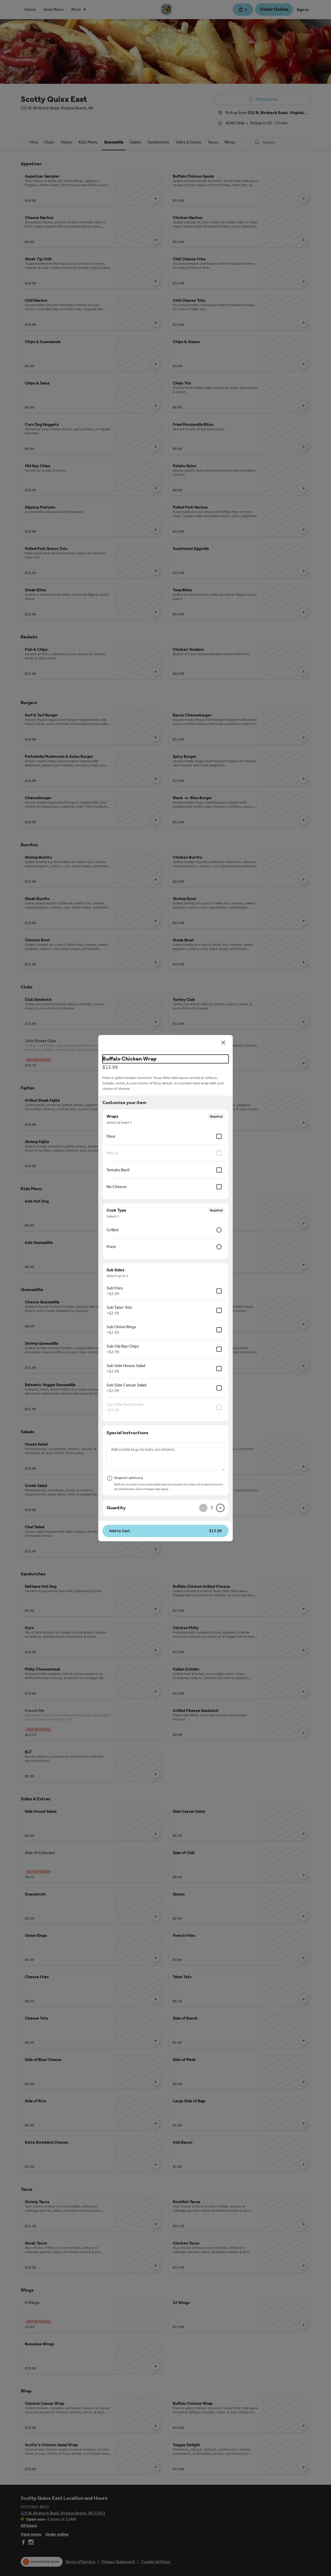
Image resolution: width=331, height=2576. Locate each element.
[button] (165, 1531)
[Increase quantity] (220, 1508)
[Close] (223, 1043)
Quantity (116, 1508)
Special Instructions (127, 1433)
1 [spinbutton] (212, 1508)
